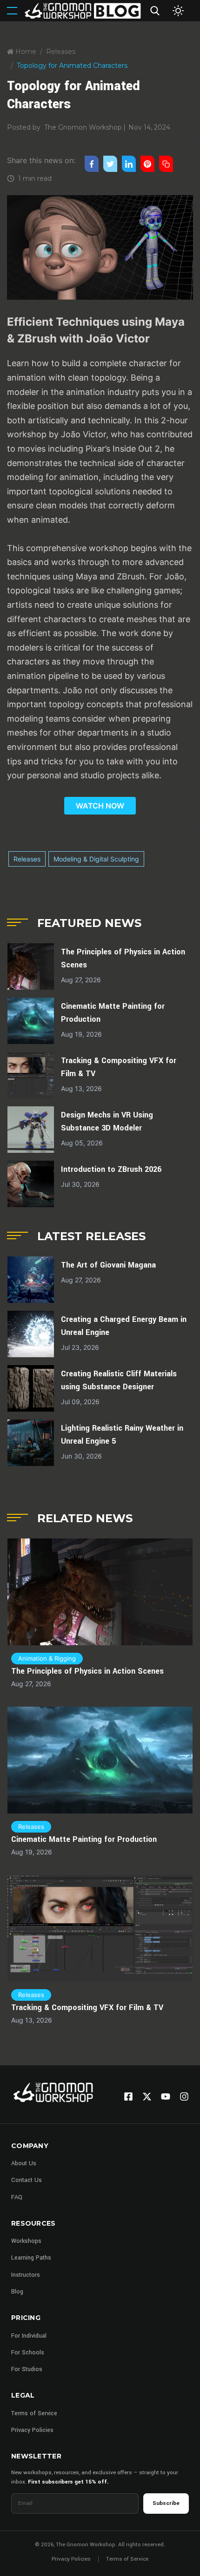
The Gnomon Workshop (83, 127)
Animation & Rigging (47, 1658)
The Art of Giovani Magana (108, 1265)
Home (25, 52)
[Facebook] (128, 2096)
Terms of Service (34, 2413)
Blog (17, 2292)
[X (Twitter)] (147, 2096)
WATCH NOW (100, 806)
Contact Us (27, 2180)
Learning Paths (31, 2258)
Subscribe (166, 2503)
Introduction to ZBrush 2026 (111, 1169)
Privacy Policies (32, 2430)
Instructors (26, 2275)
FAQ (17, 2197)
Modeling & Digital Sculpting (96, 859)
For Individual (29, 2336)
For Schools (28, 2353)
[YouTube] (166, 2096)
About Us (24, 2163)
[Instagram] (184, 2096)
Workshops (26, 2241)
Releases (61, 52)
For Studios (27, 2369)
